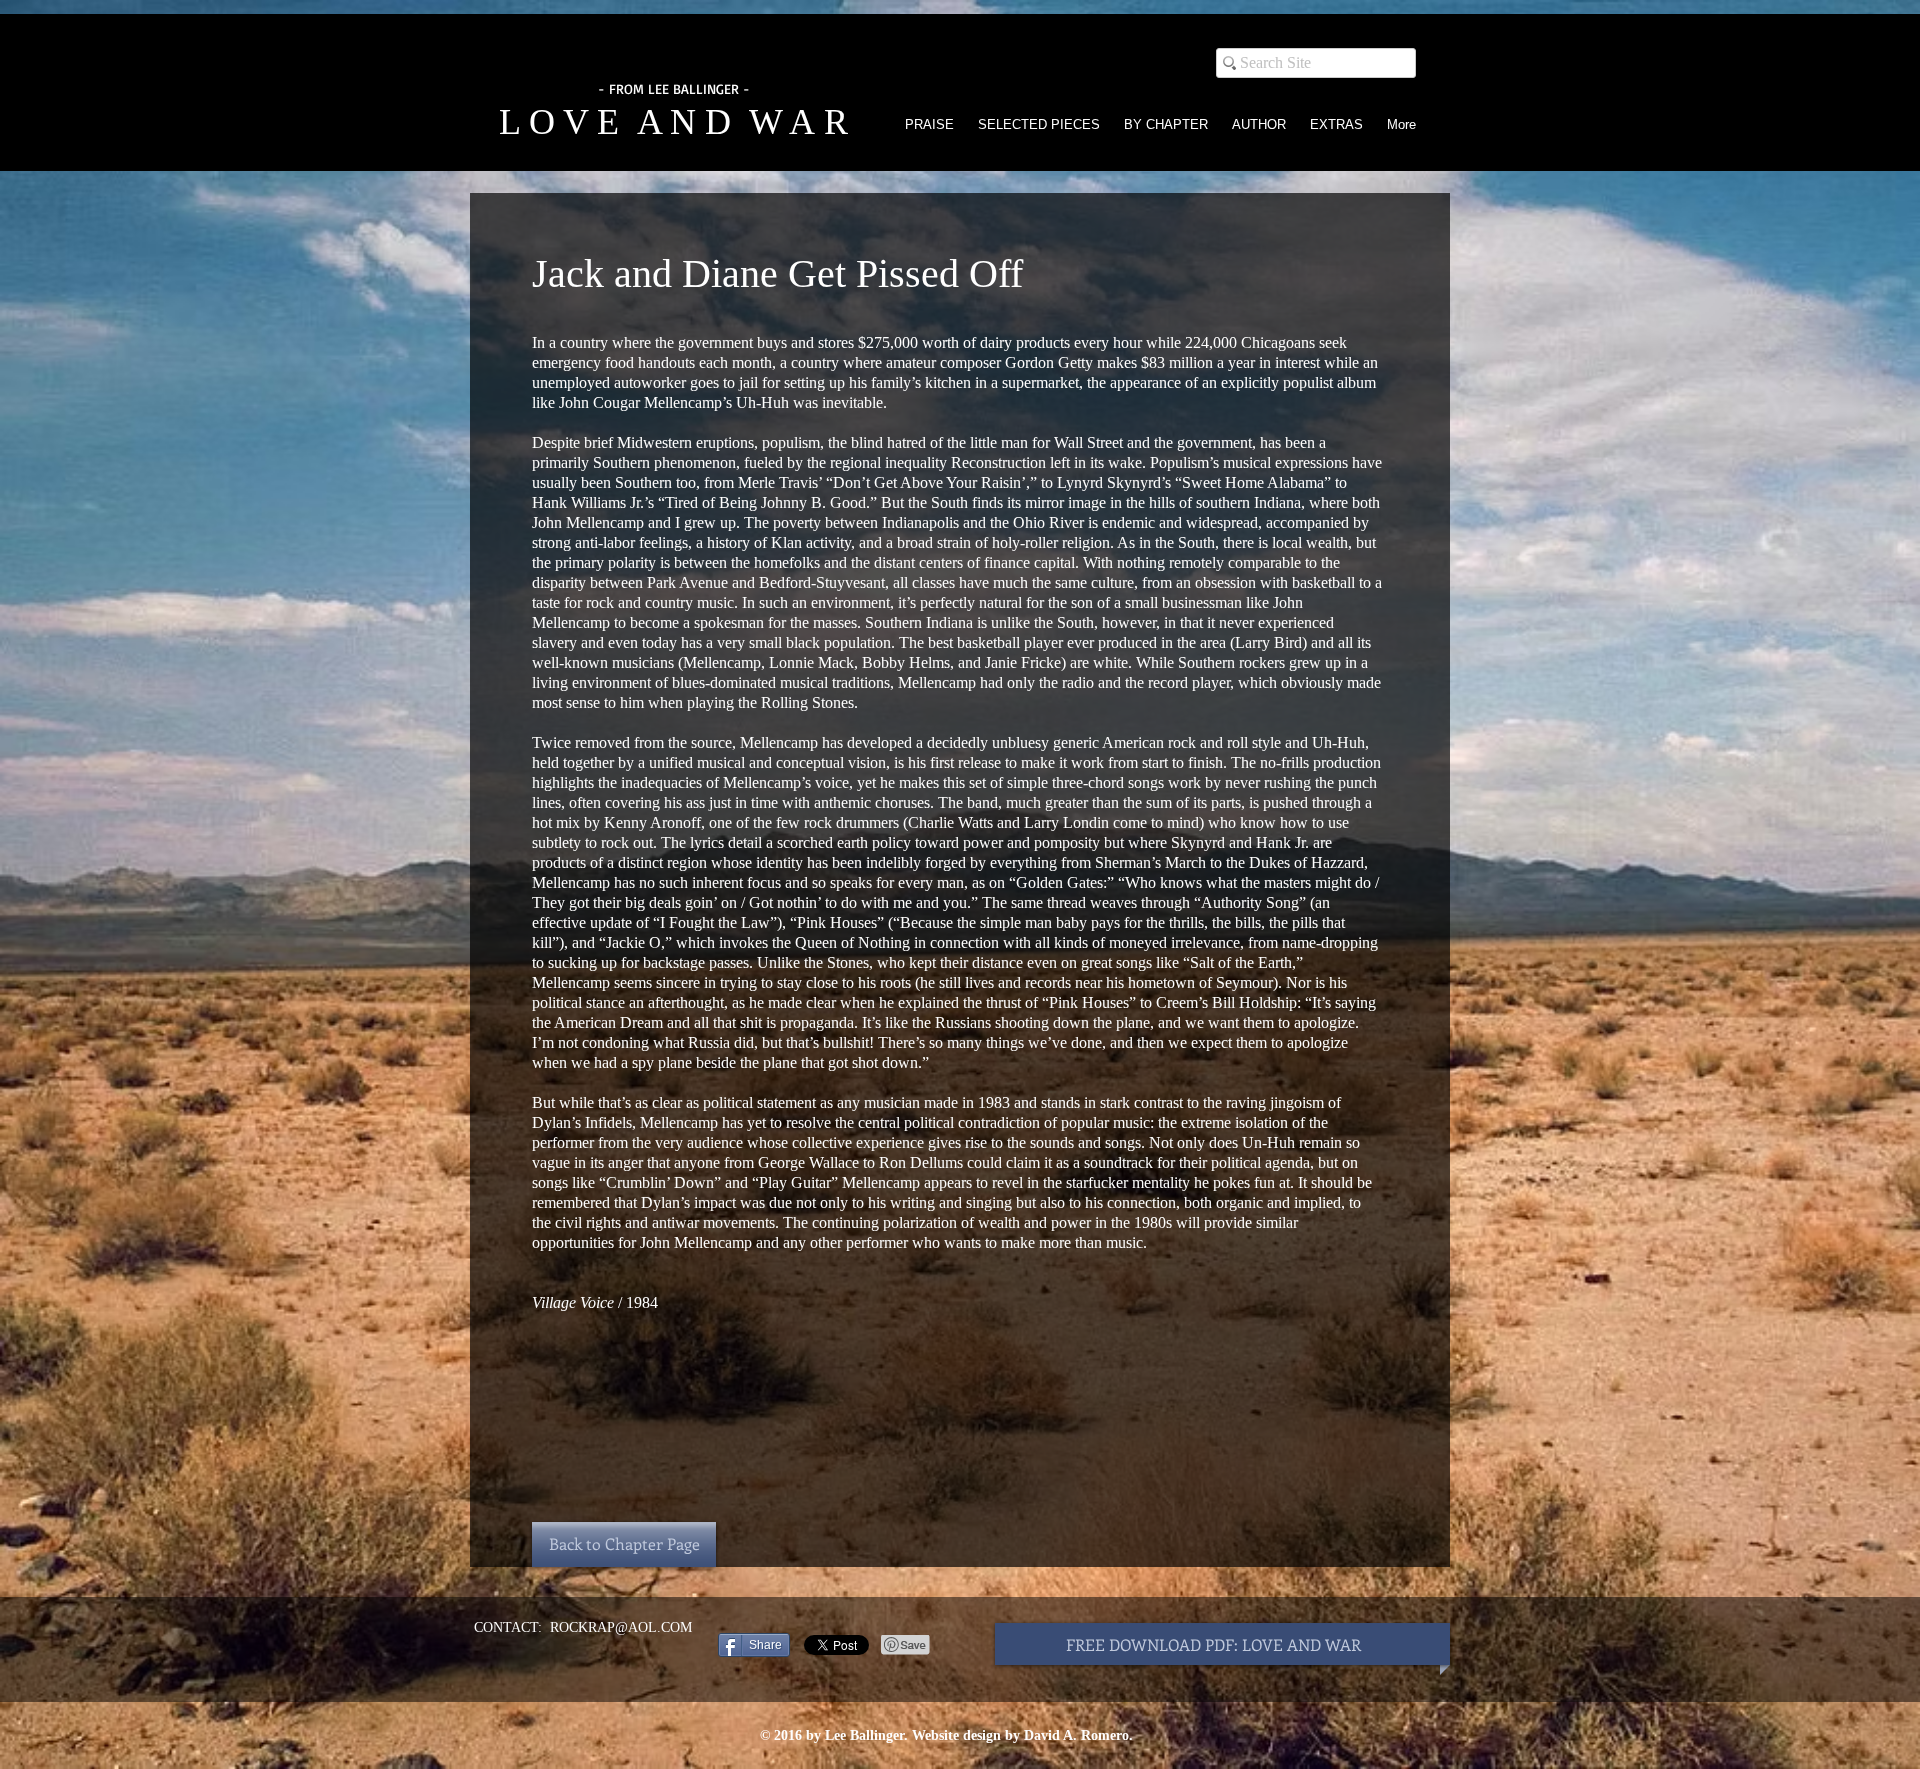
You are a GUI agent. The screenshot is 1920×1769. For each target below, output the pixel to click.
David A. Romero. (1078, 1735)
